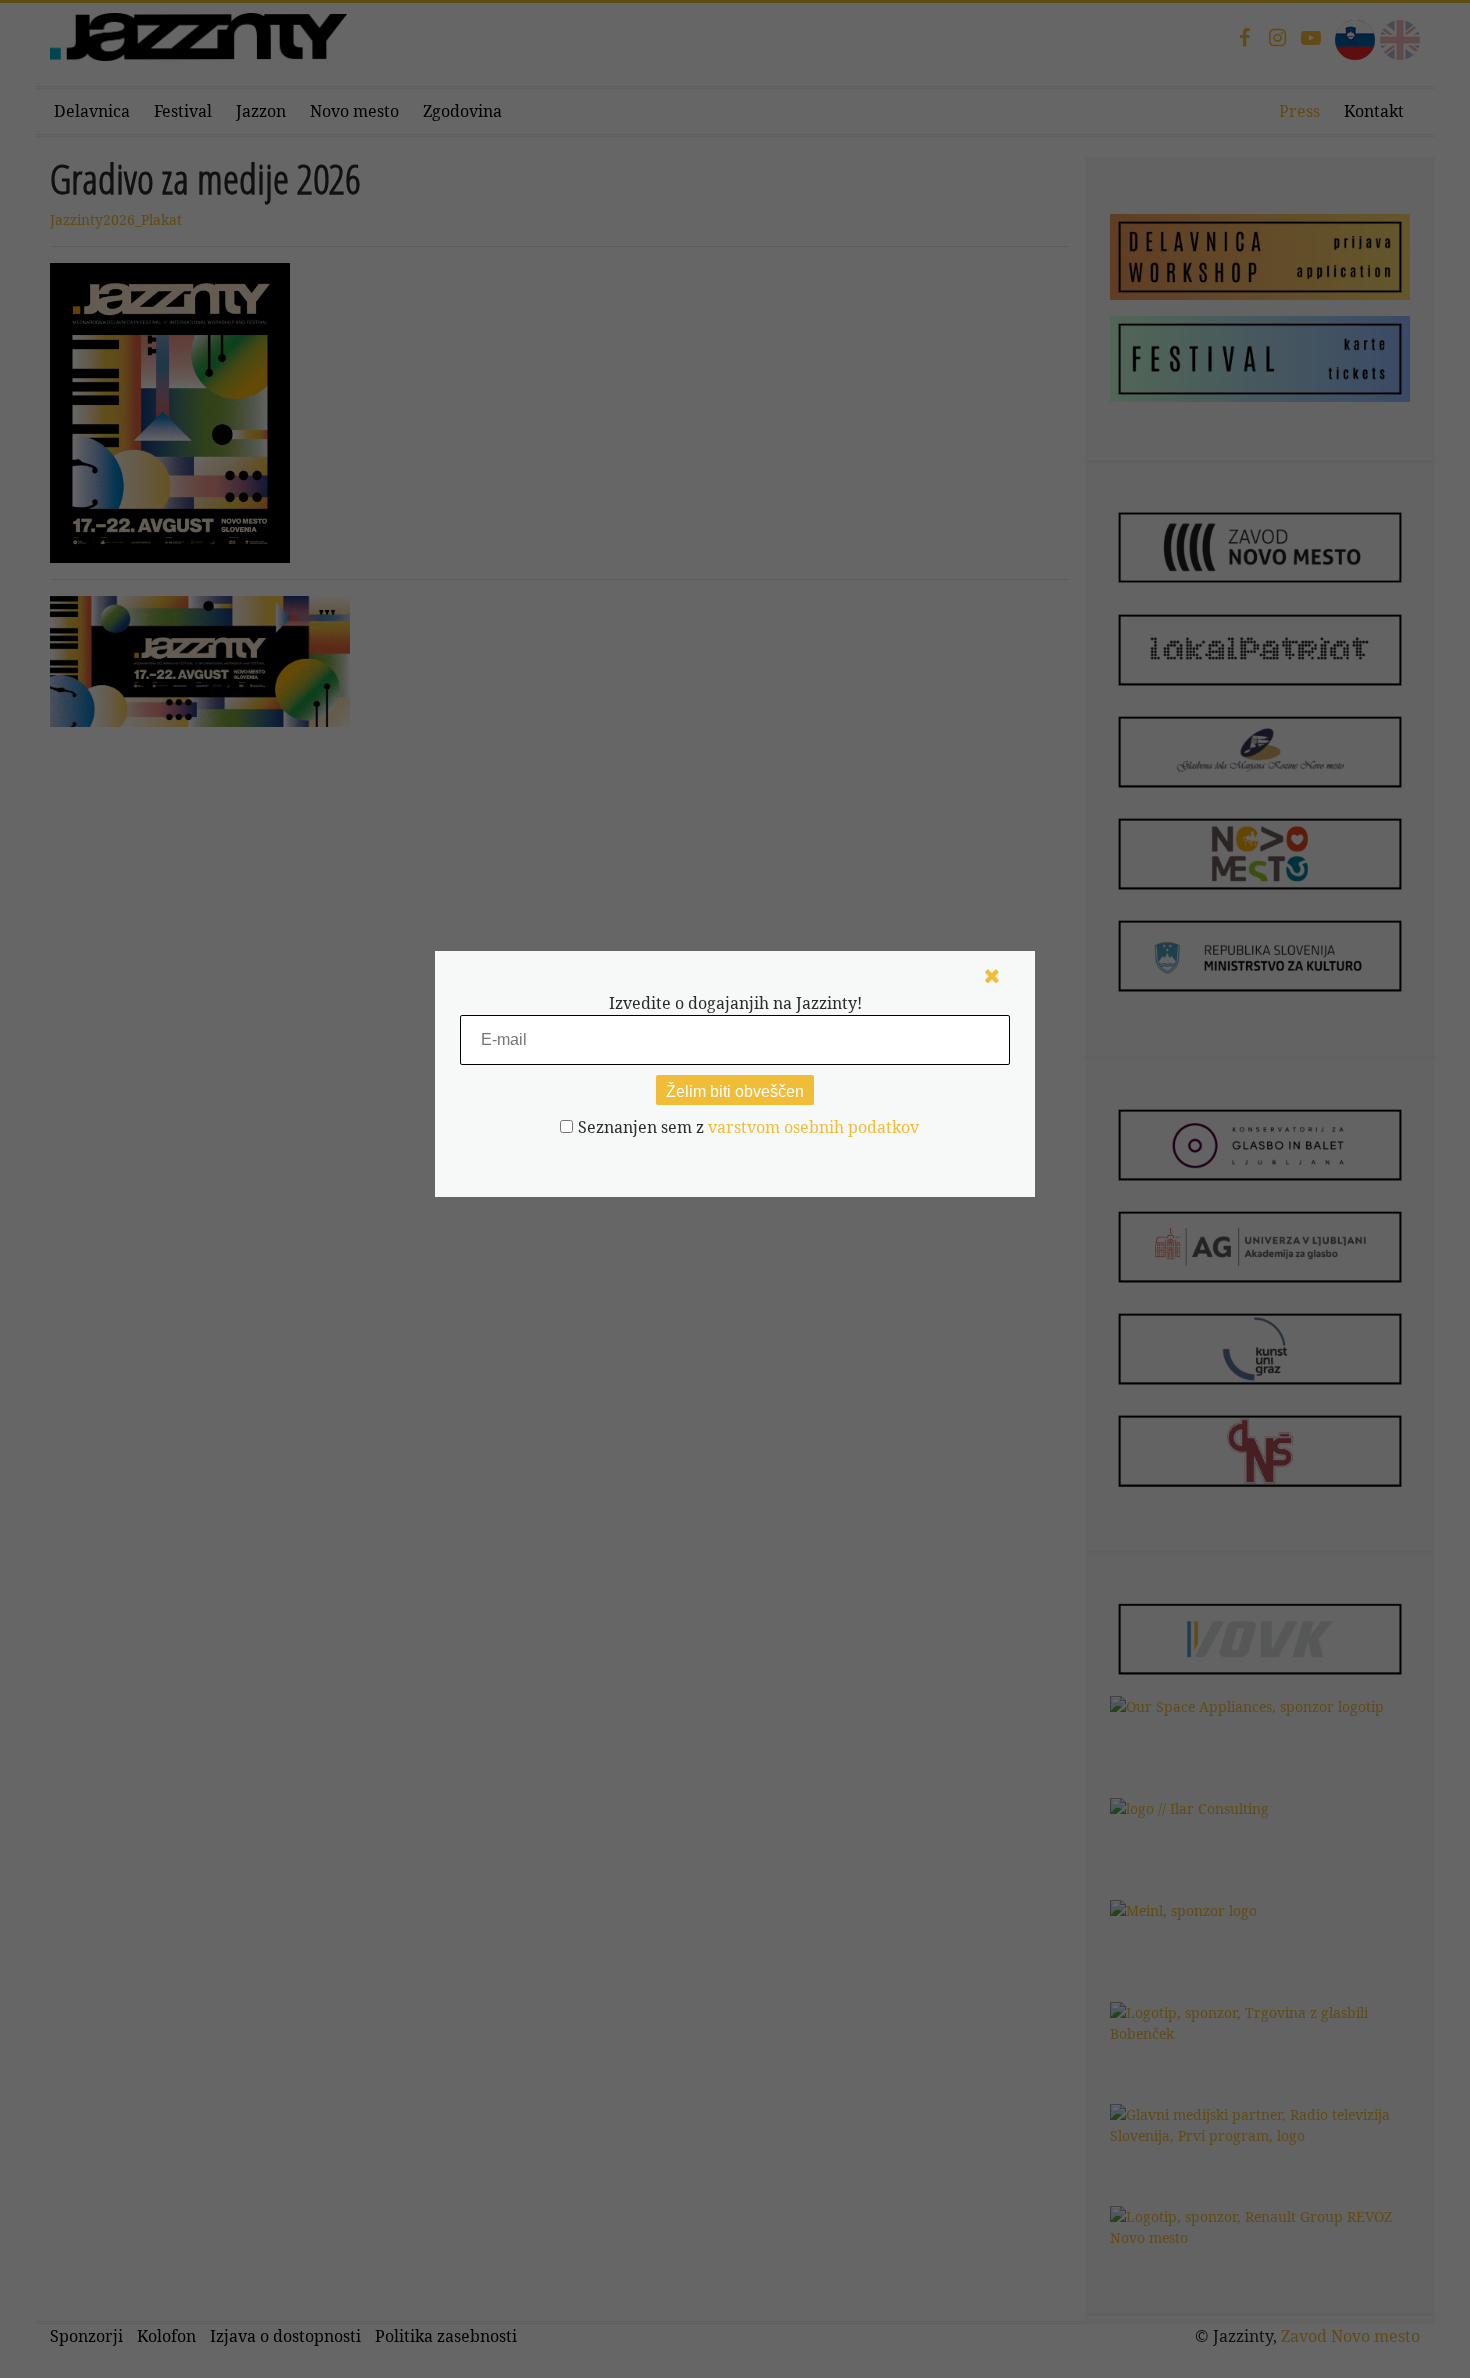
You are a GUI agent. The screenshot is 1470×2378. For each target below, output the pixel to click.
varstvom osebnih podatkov (813, 1127)
